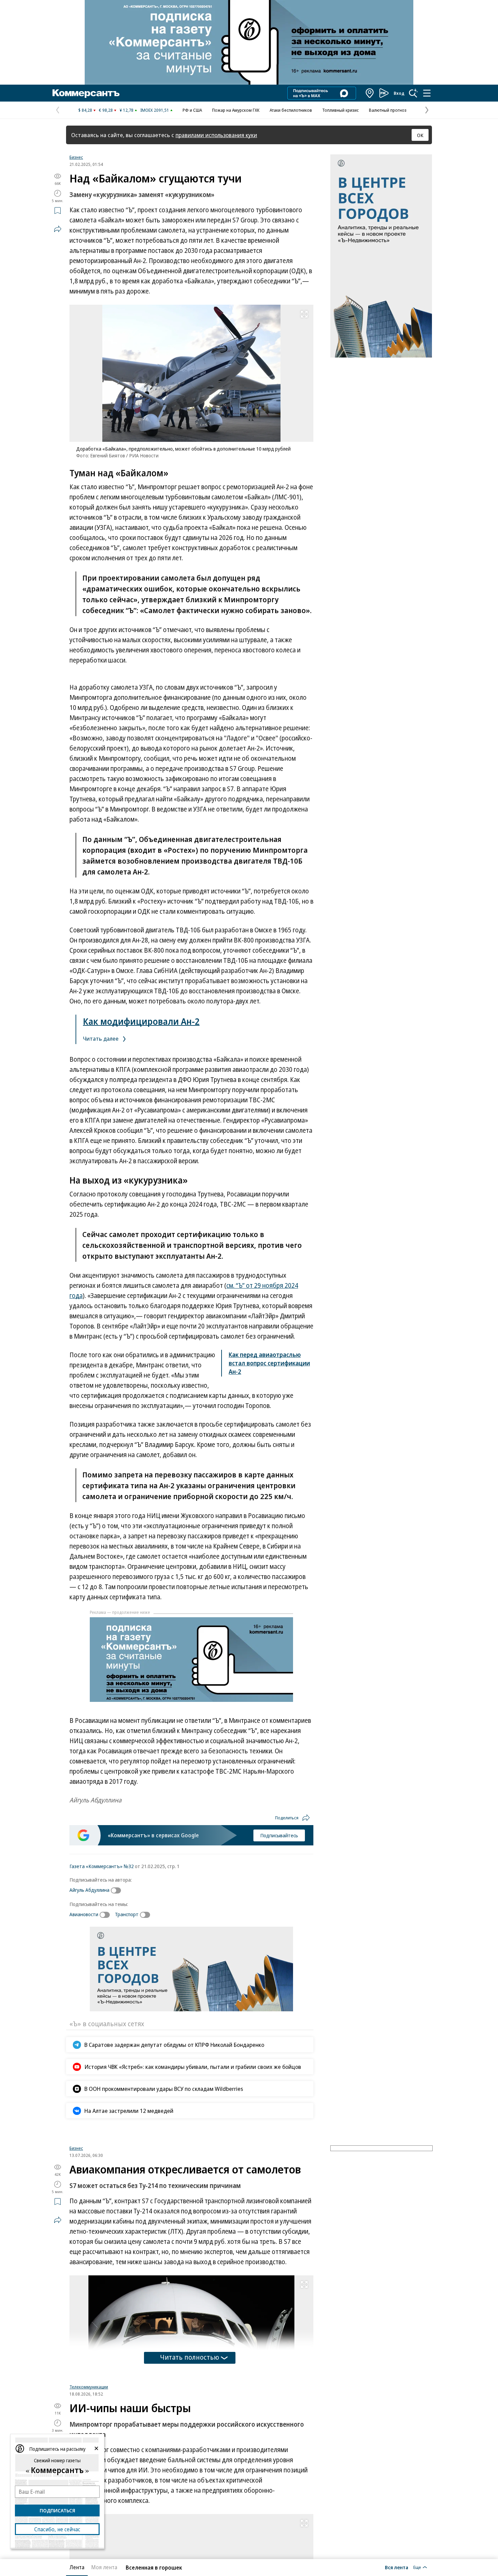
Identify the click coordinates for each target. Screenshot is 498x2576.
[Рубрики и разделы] (427, 93)
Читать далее (101, 1038)
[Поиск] (413, 93)
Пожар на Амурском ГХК (236, 110)
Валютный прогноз (388, 110)
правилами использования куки (216, 135)
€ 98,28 (106, 110)
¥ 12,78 (127, 110)
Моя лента (104, 2567)
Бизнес (76, 157)
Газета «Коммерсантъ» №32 (102, 1866)
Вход (399, 93)
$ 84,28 (85, 110)
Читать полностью (190, 2442)
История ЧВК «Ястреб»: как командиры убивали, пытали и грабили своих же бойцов (193, 2067)
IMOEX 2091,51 (155, 110)
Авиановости (84, 1914)
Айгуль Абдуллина (89, 1890)
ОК (420, 135)
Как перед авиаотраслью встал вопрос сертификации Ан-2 (269, 1363)
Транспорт (127, 1914)
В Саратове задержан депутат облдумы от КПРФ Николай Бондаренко (174, 2045)
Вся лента (397, 2567)
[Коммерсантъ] (86, 93)
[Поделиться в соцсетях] (58, 229)
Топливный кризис (340, 110)
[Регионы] (370, 93)
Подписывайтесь (279, 1835)
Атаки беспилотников (291, 110)
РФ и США (192, 110)
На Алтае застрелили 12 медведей (129, 2111)
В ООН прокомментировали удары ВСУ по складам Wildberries (164, 2089)
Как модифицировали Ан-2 (141, 1021)
